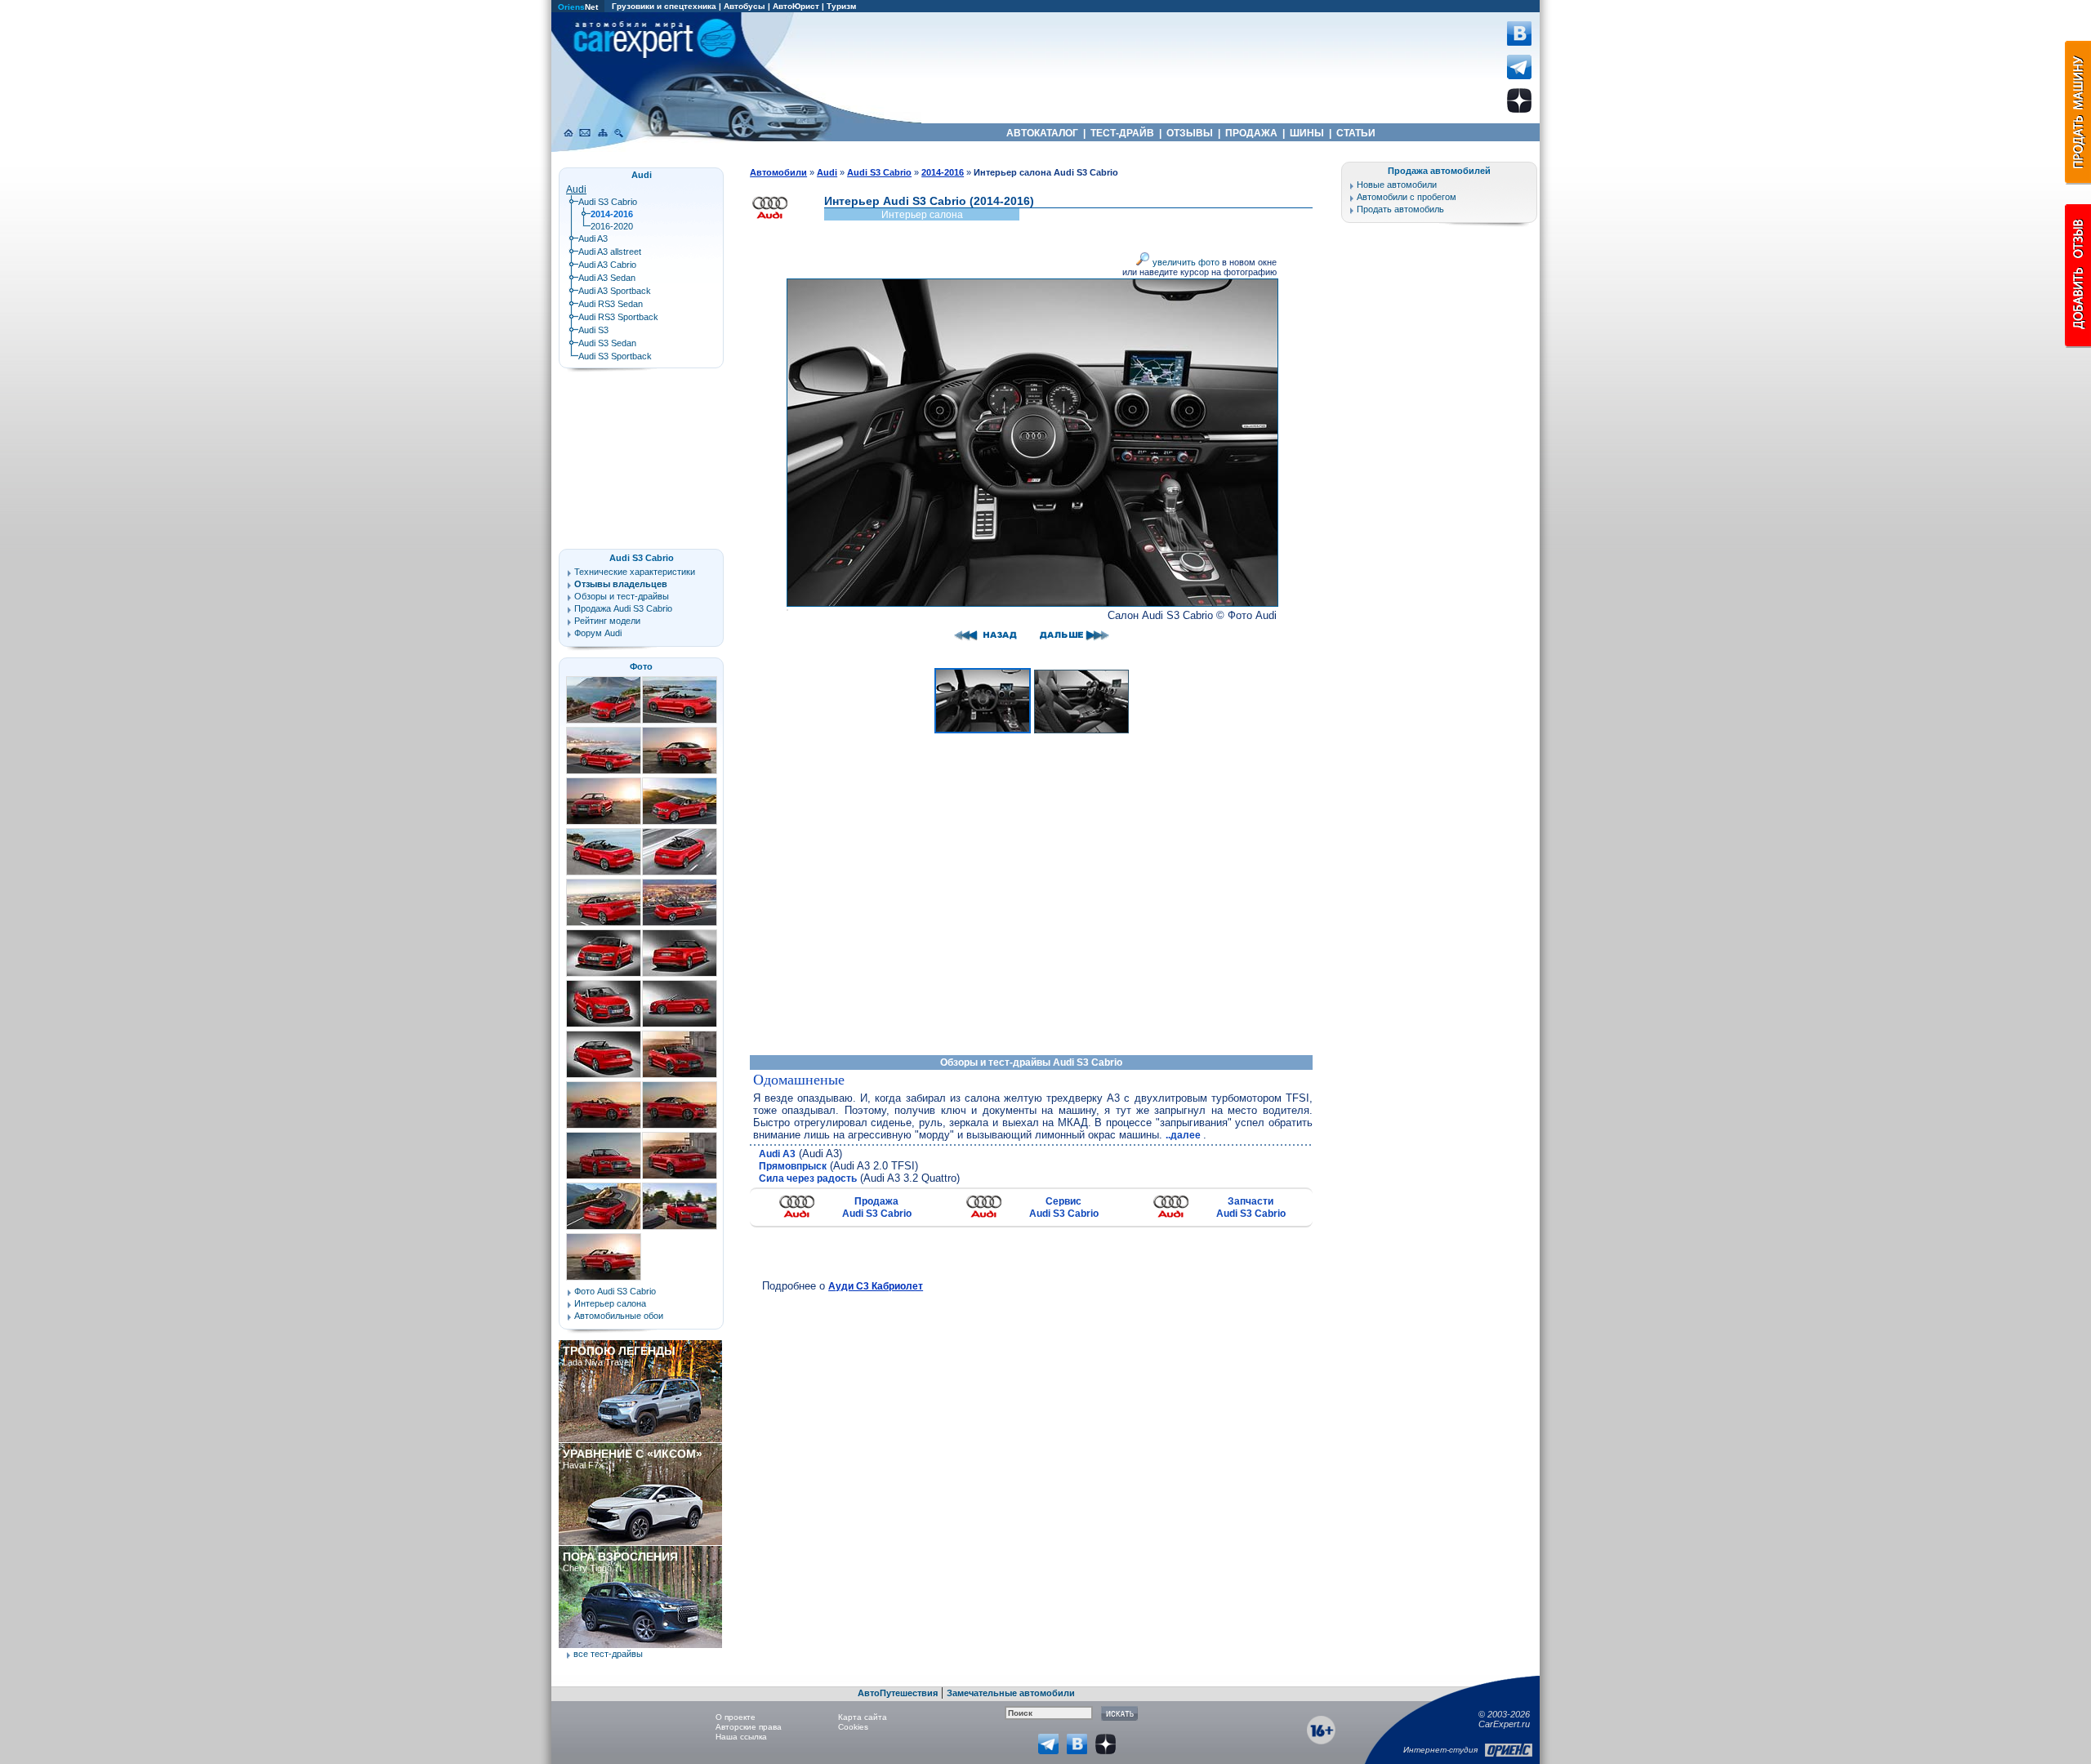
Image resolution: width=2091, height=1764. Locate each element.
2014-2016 (943, 172)
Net (578, 7)
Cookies (853, 1727)
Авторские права (749, 1727)
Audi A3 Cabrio (607, 265)
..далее (1184, 1135)
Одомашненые (799, 1080)
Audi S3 (593, 330)
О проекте (736, 1717)
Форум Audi (598, 633)
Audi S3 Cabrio (608, 202)
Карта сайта (863, 1717)
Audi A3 (777, 1154)
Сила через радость (808, 1178)
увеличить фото (1185, 262)
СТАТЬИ (1356, 133)
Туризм (841, 6)
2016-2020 (612, 226)
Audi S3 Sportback (615, 356)
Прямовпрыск (793, 1166)
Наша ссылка (741, 1737)
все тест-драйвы (608, 1654)
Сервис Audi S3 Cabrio (1064, 1207)
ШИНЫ (1307, 133)
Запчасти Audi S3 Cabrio (1251, 1207)
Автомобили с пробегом (1407, 197)
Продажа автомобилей (1439, 171)
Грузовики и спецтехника (664, 6)
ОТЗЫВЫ (1190, 133)
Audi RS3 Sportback (618, 317)
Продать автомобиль (1400, 209)
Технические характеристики (635, 572)
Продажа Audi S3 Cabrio (877, 1207)
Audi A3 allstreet (610, 252)
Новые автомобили (1397, 185)
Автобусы (745, 6)
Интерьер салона (610, 1303)
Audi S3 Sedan (607, 343)
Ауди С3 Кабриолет (876, 1286)
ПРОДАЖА (1251, 133)
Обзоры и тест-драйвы (622, 596)
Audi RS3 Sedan (611, 304)
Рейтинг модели (607, 621)
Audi (576, 189)
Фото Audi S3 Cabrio (615, 1291)
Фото (641, 666)
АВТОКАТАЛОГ (1042, 133)
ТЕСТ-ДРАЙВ (1122, 133)
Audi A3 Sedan (607, 278)
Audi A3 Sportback (615, 291)
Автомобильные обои (619, 1316)
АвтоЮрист (796, 6)
